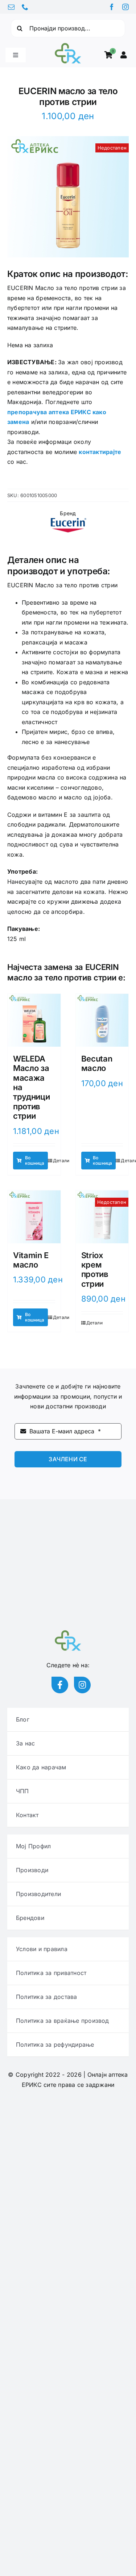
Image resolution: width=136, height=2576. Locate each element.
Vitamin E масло (31, 1260)
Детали (61, 1161)
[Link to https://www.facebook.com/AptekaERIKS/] (60, 1685)
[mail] (11, 7)
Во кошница (35, 1160)
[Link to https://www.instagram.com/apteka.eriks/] (82, 1685)
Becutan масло (97, 1063)
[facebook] (112, 7)
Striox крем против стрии (95, 1270)
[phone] (25, 7)
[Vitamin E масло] (34, 1217)
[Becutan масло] (102, 1020)
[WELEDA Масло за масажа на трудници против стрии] (34, 1020)
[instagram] (125, 7)
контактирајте (100, 452)
